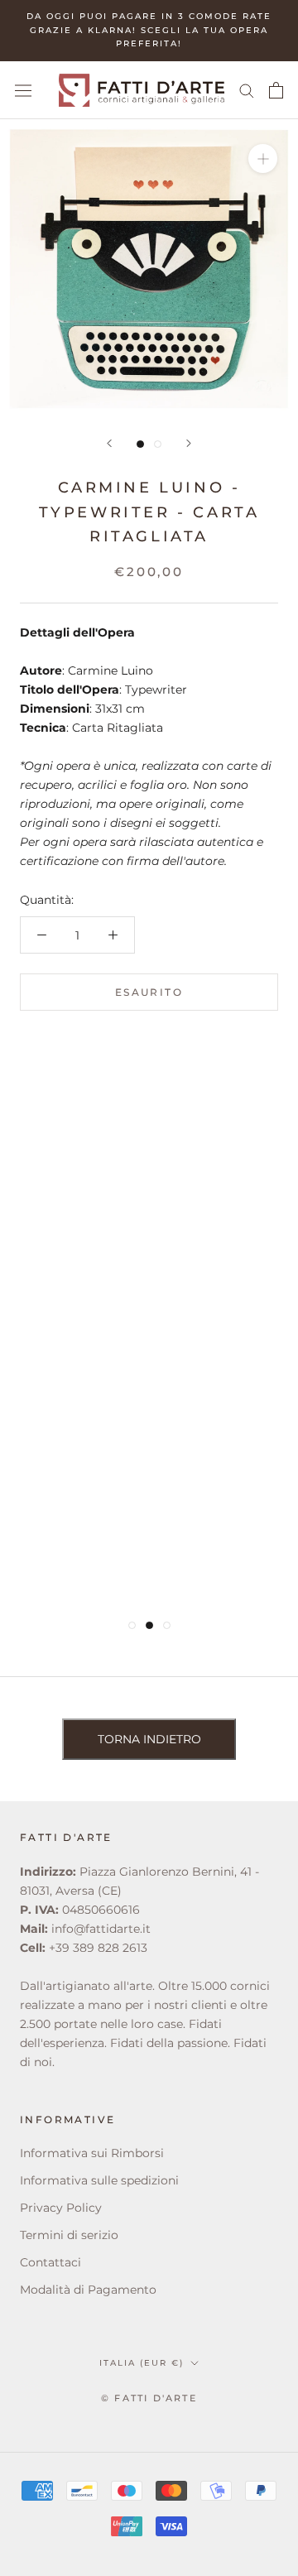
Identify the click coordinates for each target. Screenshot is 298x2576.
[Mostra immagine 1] (140, 444)
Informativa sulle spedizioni (99, 2180)
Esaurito (149, 992)
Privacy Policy (61, 2208)
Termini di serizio (69, 2235)
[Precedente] (109, 443)
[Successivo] (189, 443)
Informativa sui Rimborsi (92, 2153)
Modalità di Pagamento (88, 2290)
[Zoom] (263, 159)
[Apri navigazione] (23, 90)
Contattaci (50, 2262)
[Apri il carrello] (276, 90)
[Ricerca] (247, 90)
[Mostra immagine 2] (158, 444)
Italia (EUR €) (142, 2363)
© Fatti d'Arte (149, 2398)
